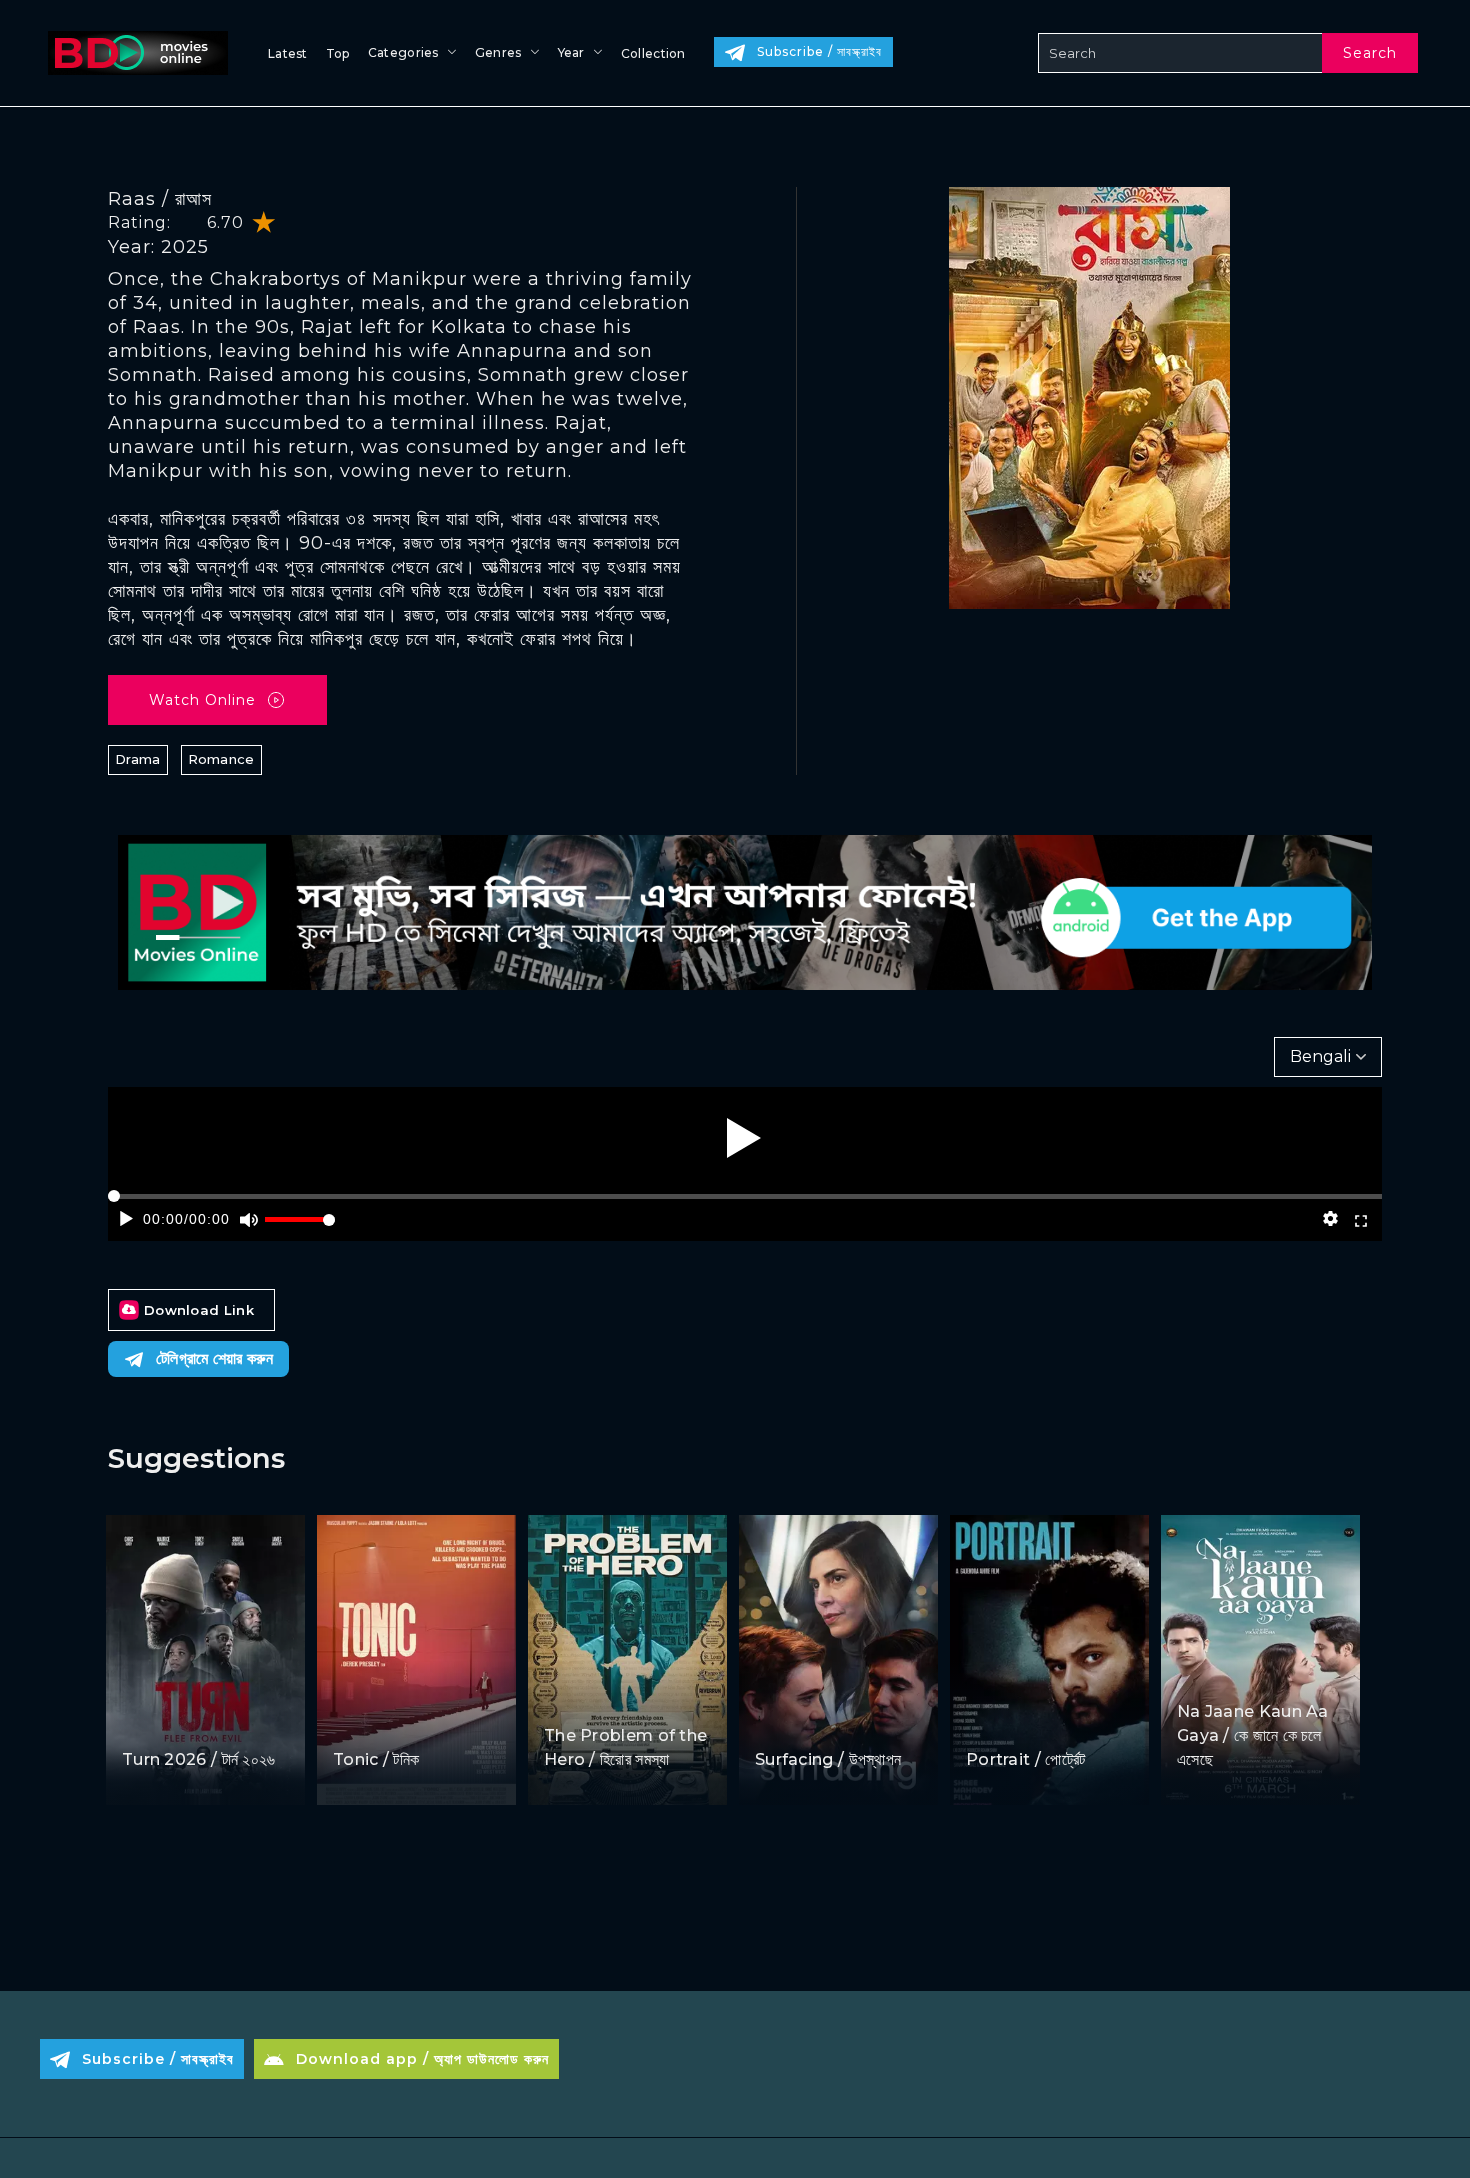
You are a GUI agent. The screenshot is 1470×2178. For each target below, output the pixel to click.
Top (338, 53)
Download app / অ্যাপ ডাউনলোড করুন (422, 2059)
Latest (288, 53)
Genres (498, 52)
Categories (403, 52)
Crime (357, 1721)
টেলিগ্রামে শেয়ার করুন (214, 1358)
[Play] (744, 1138)
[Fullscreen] (1361, 1219)
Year (571, 52)
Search (1370, 53)
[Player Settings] (1330, 1219)
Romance (221, 759)
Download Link (199, 1310)
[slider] (300, 1227)
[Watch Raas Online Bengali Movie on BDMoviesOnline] (134, 53)
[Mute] (248, 1219)
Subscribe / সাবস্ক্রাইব (819, 51)
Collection (653, 53)
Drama (138, 759)
